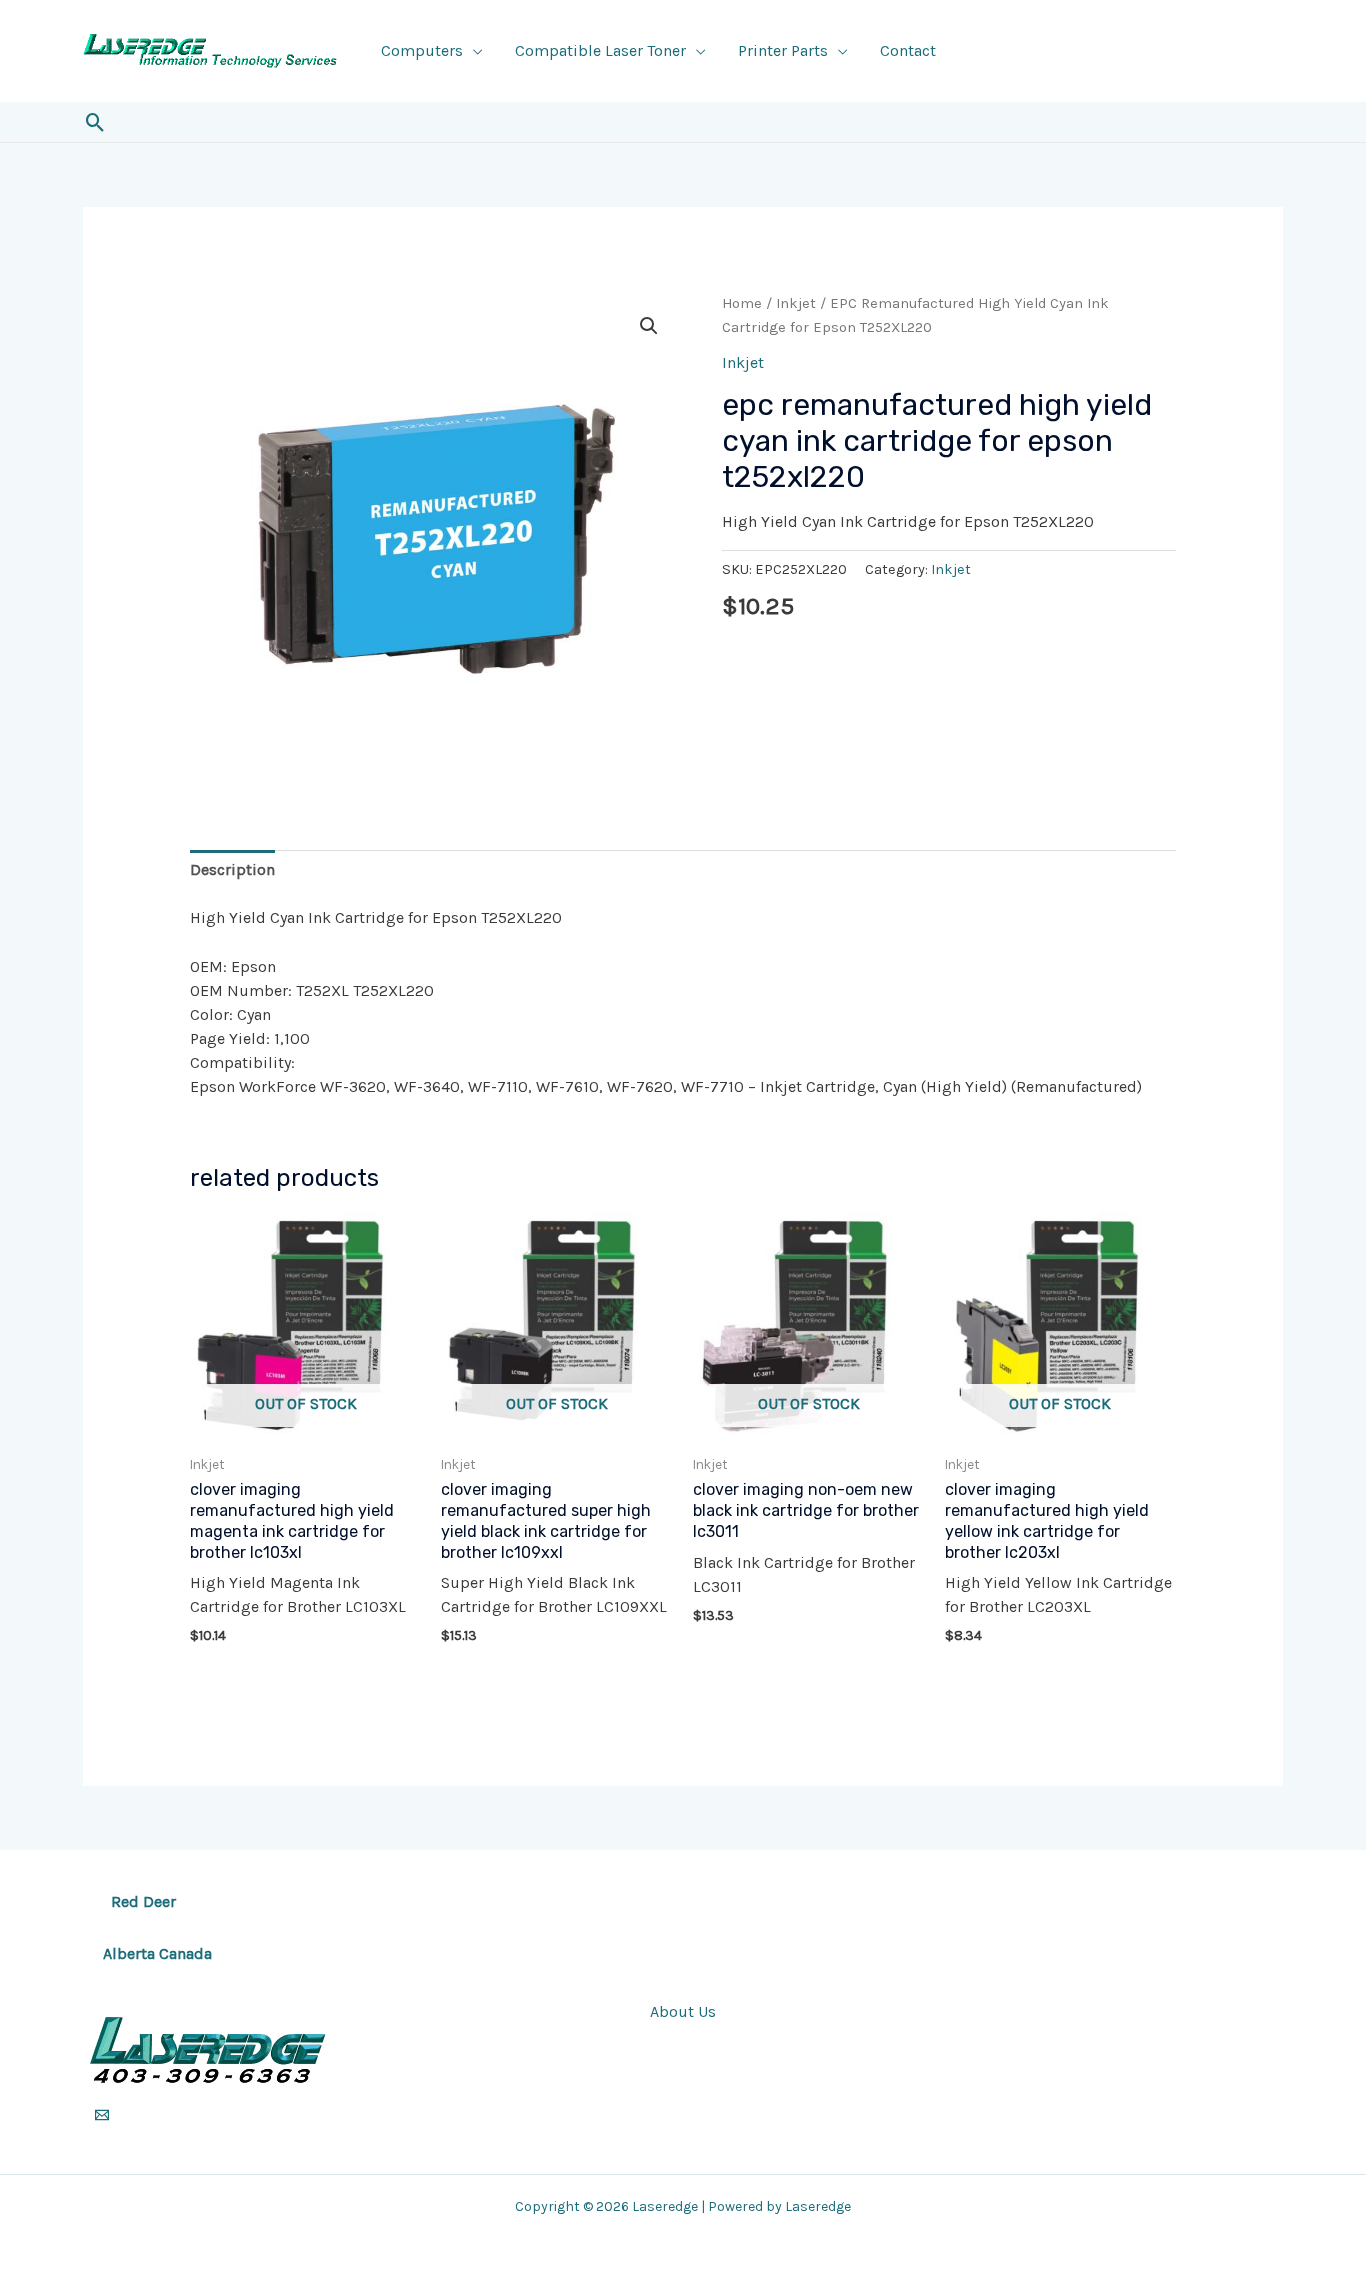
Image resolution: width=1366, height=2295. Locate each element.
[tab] (232, 870)
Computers (422, 50)
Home (742, 303)
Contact (908, 50)
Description (232, 869)
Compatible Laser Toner (600, 50)
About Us (683, 2011)
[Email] (102, 2115)
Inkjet (796, 303)
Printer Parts (783, 50)
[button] (95, 122)
